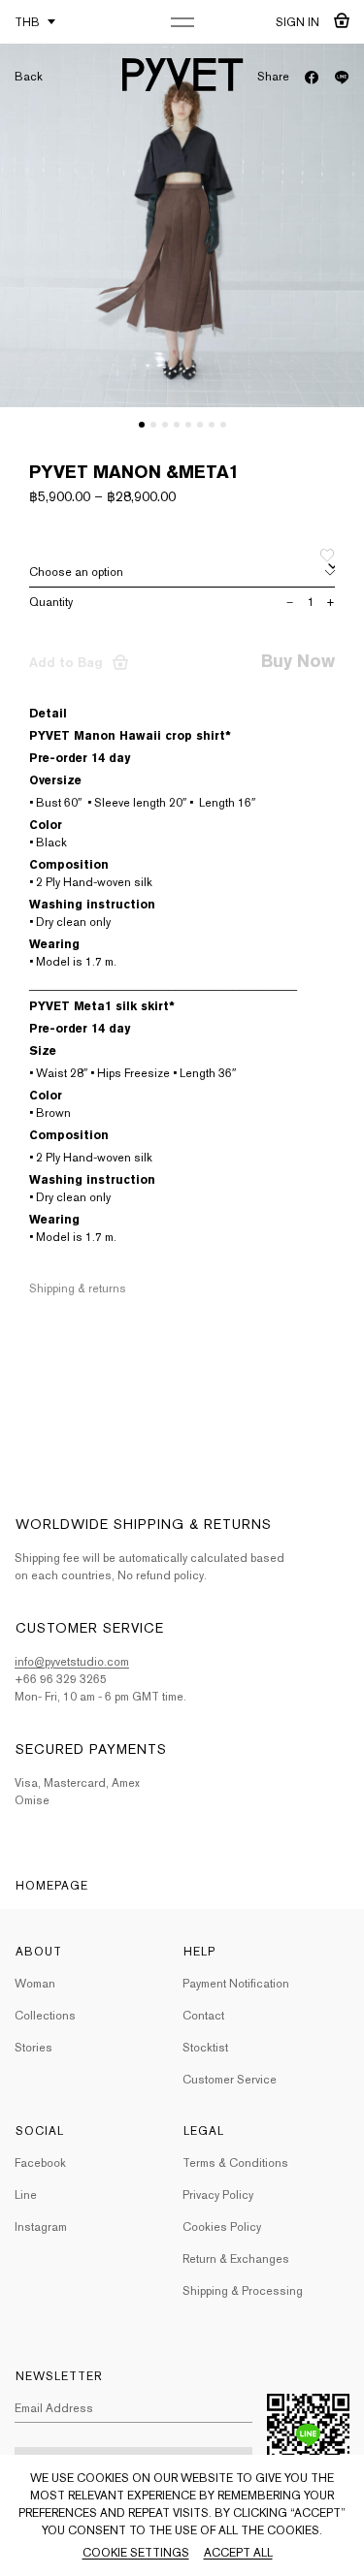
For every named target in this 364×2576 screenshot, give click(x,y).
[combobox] (182, 573)
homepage (52, 1886)
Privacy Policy (218, 2195)
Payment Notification (236, 1984)
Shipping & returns (78, 1288)
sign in (298, 22)
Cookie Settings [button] (136, 2553)
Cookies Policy (222, 2227)
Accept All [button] (238, 2553)
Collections (45, 2016)
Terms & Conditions (235, 2163)
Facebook (40, 2163)
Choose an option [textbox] (76, 572)
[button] (142, 425)
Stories (33, 2048)
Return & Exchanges (236, 2259)
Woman (35, 1984)
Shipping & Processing (243, 2291)
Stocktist (205, 2048)
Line (26, 2195)
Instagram (41, 2227)
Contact (203, 2016)
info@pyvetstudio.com (72, 1662)
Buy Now (298, 661)
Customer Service (230, 2080)
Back (29, 77)
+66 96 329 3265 (61, 1679)
